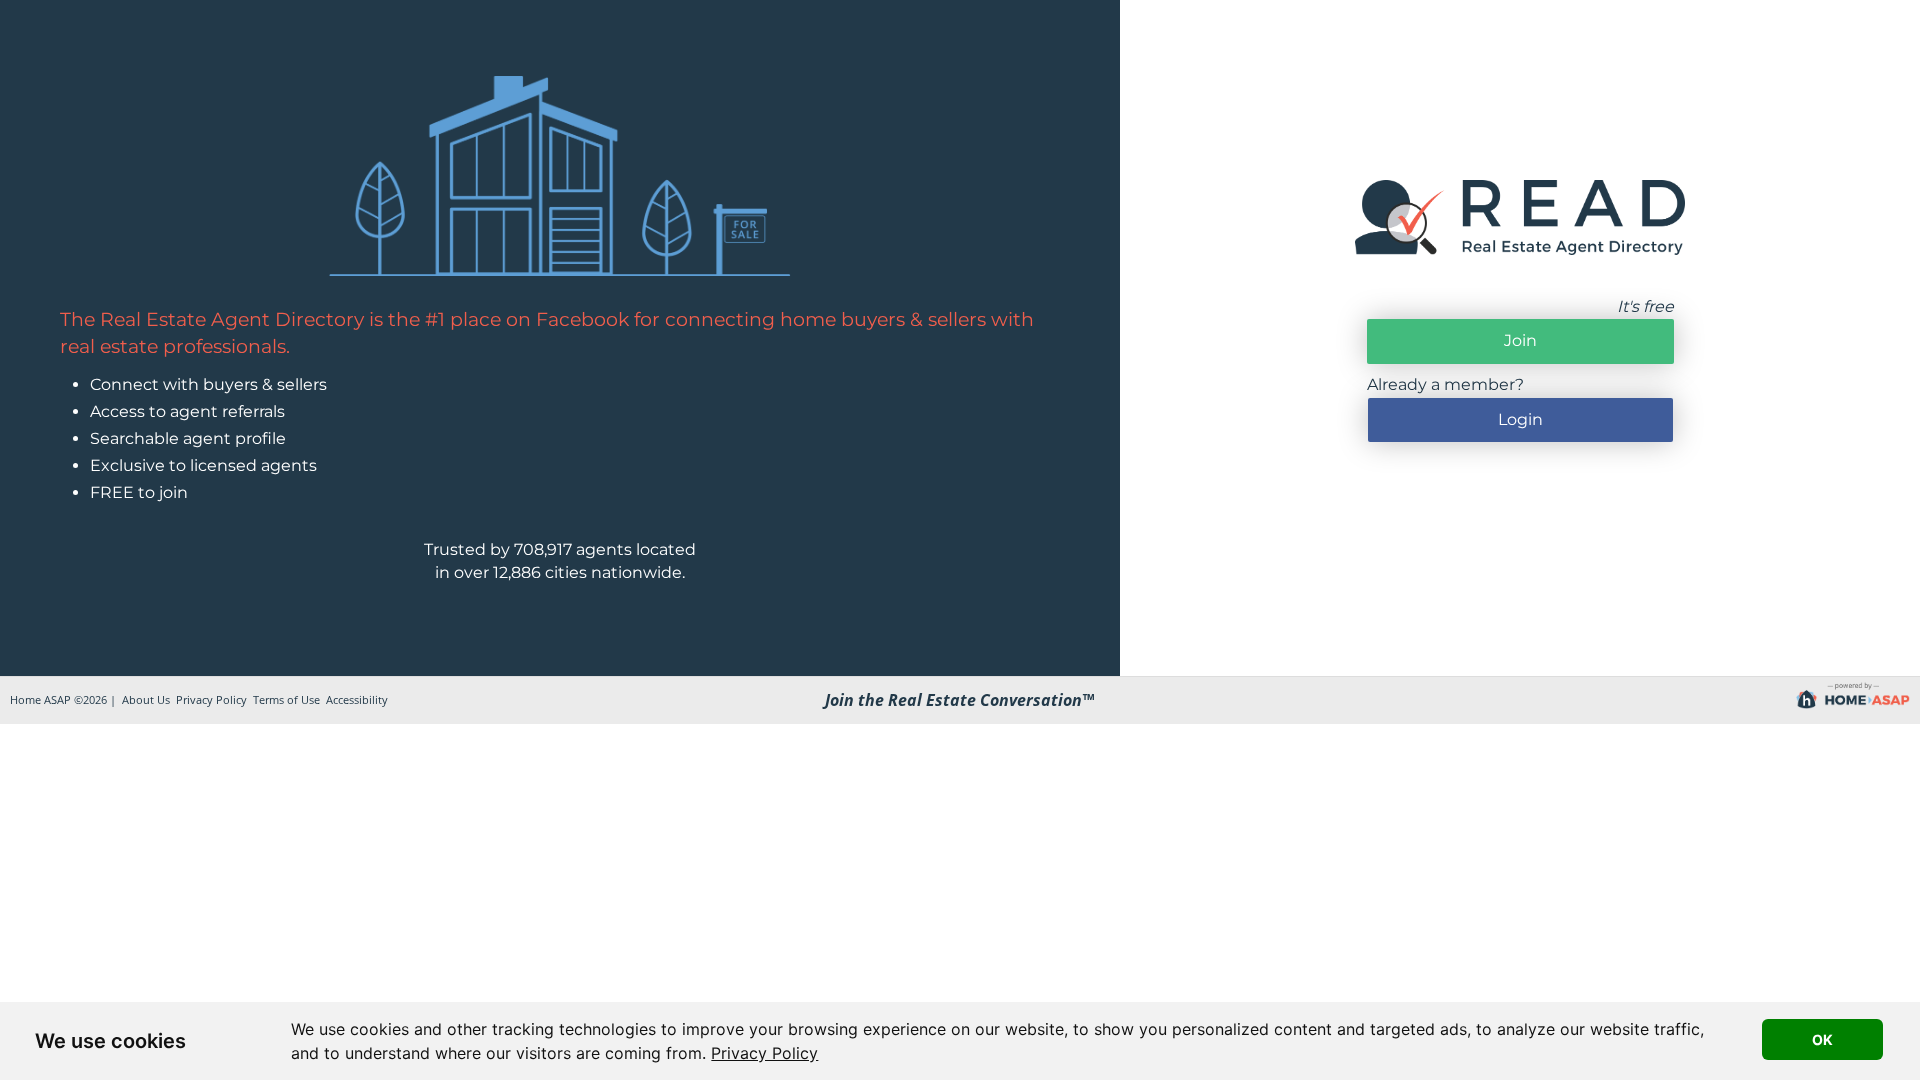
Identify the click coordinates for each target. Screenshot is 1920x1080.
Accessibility (357, 699)
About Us (146, 699)
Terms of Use (286, 699)
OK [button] (1822, 1039)
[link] (764, 1053)
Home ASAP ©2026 (58, 699)
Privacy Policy (764, 1053)
